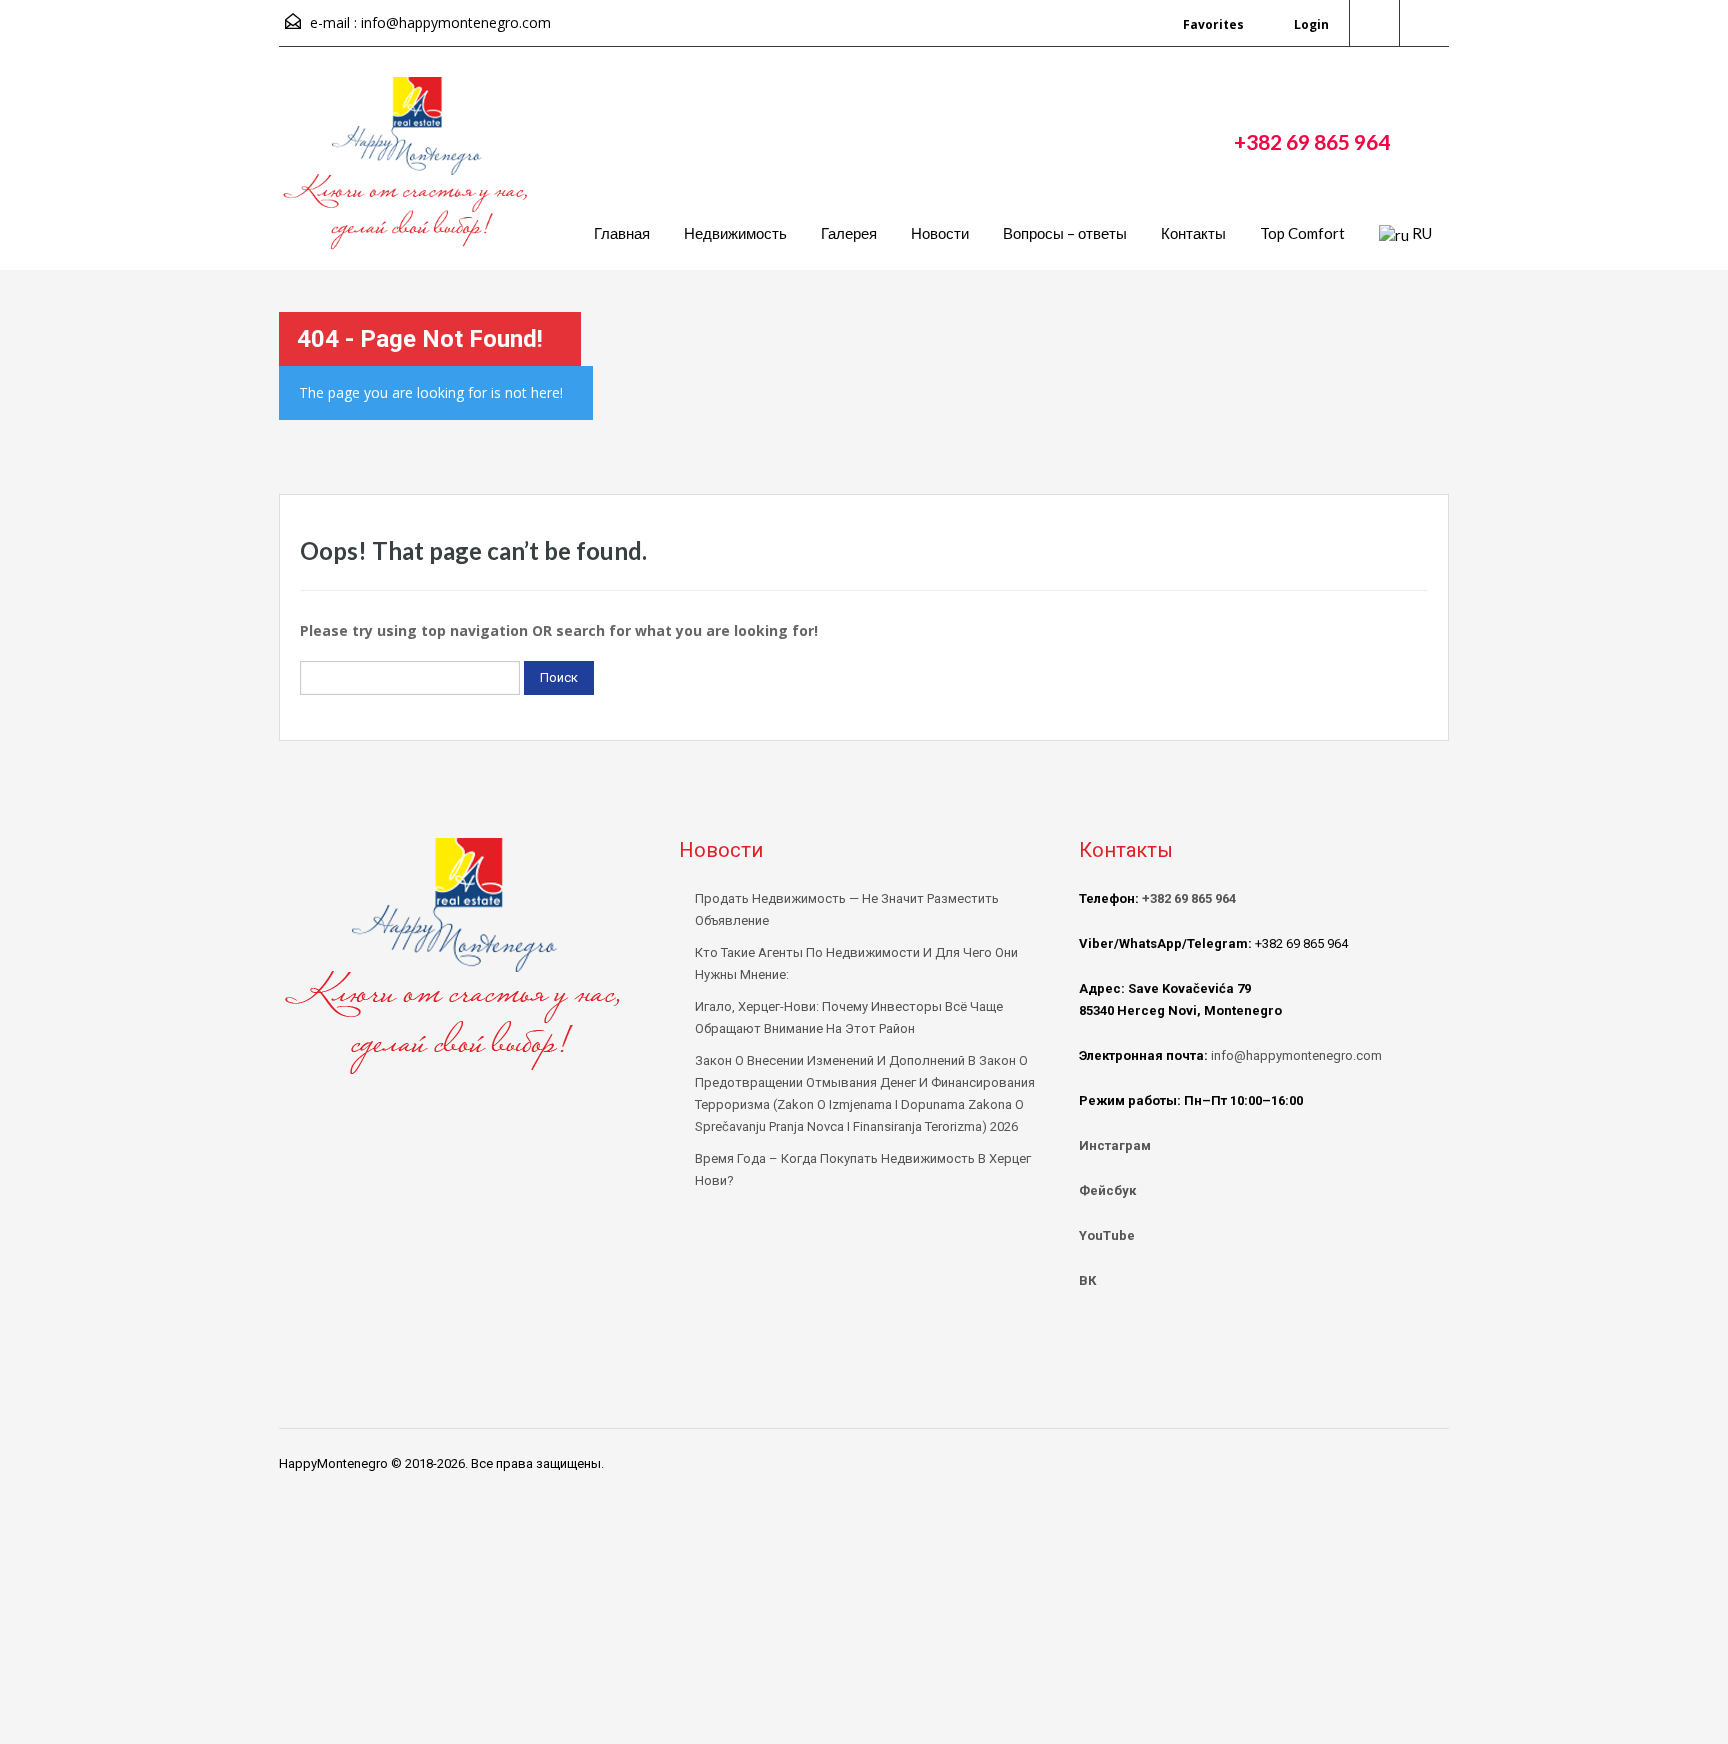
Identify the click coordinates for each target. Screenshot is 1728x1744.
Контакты (1193, 233)
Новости (940, 233)
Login (1310, 24)
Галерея (849, 233)
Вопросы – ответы (1065, 233)
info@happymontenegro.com (456, 22)
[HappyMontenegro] (409, 173)
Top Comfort (1302, 233)
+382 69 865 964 (1312, 141)
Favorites (1213, 24)
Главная (622, 233)
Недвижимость (735, 233)
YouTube (1107, 1235)
